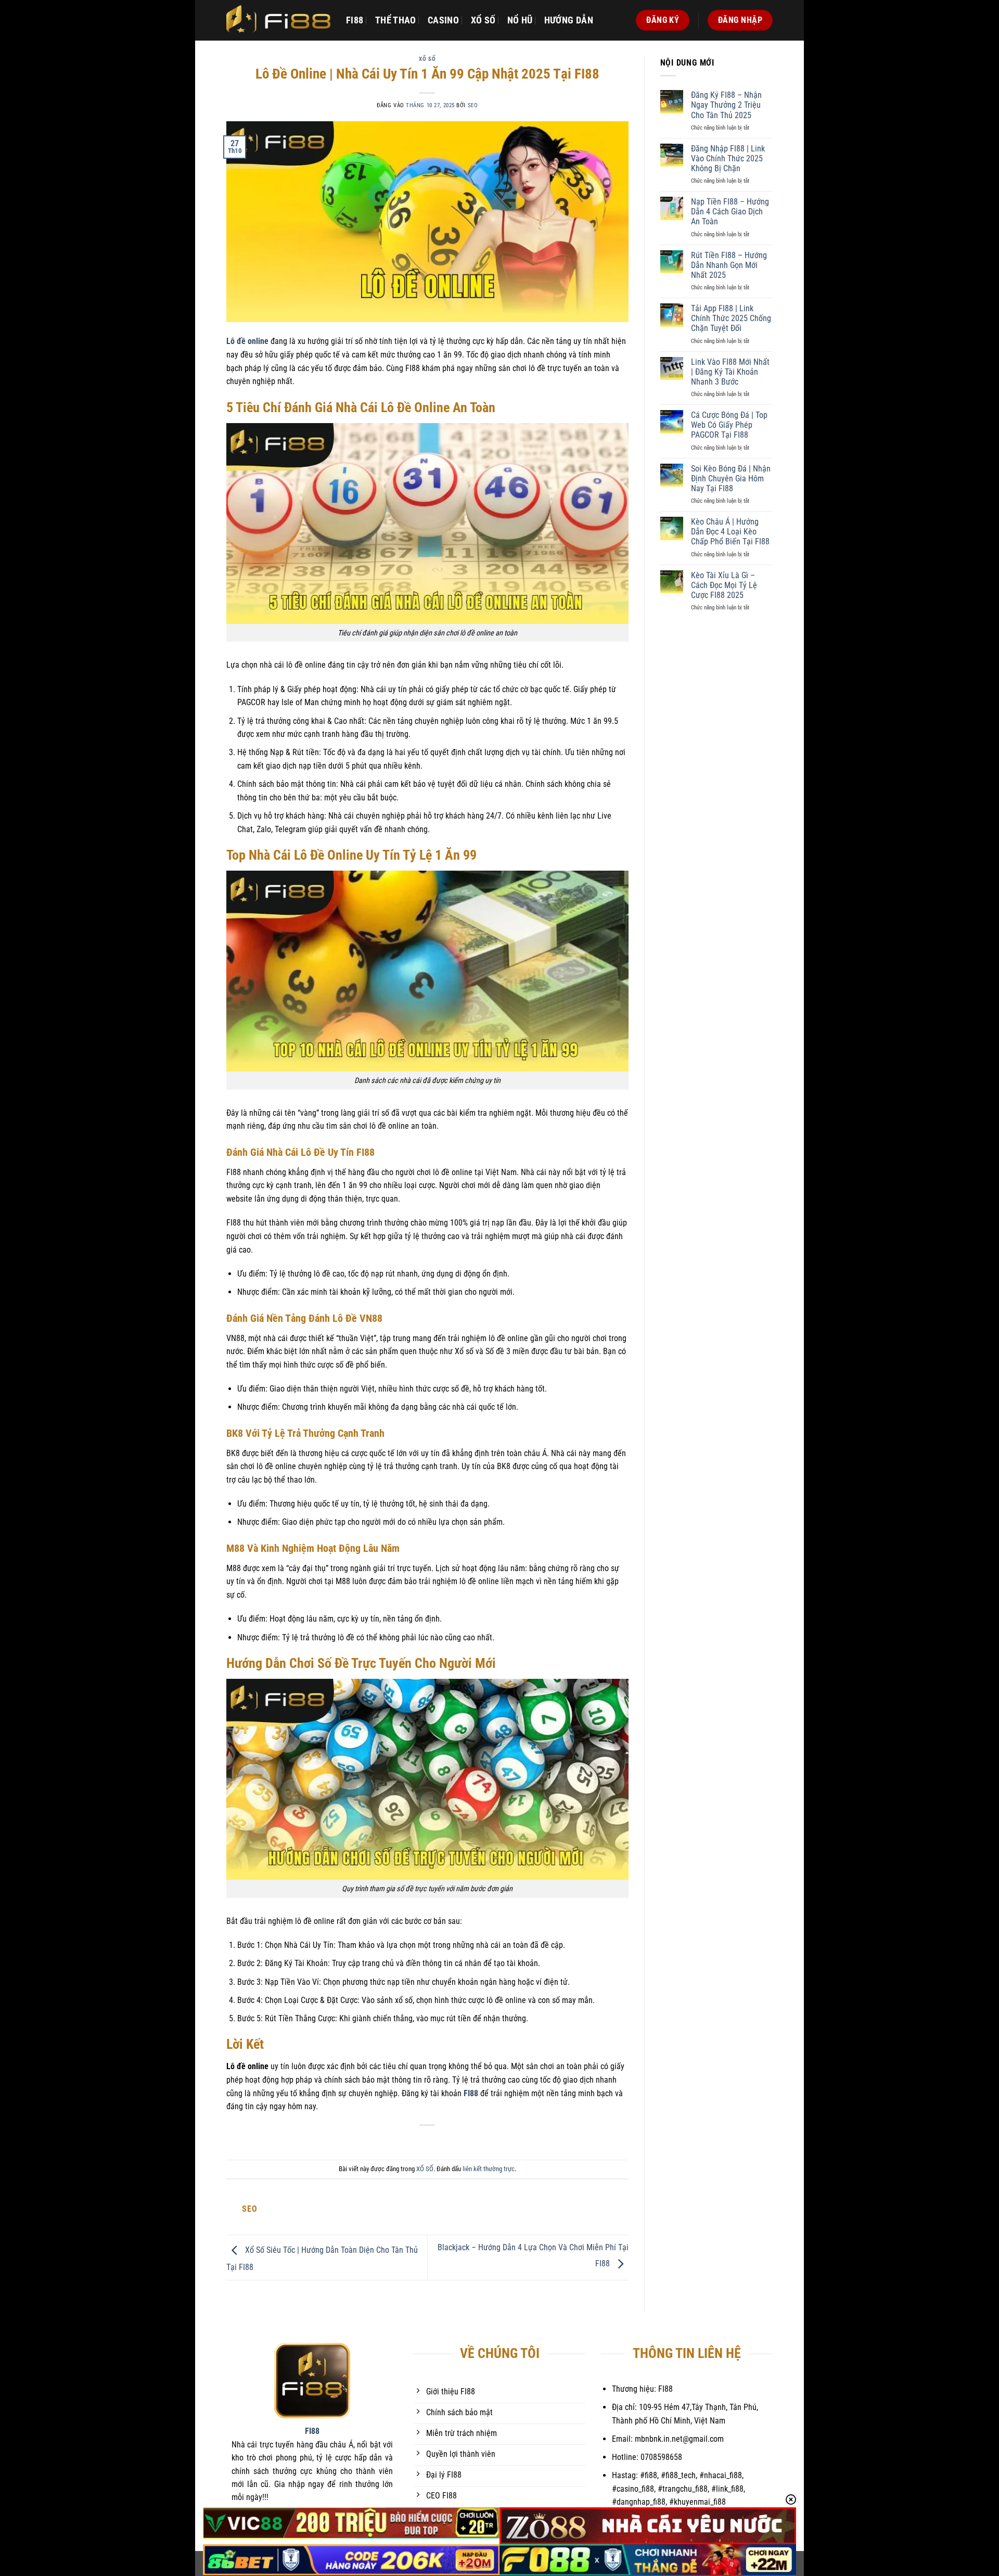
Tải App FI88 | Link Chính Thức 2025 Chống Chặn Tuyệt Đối (731, 318)
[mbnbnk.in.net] (278, 20)
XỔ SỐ (483, 20)
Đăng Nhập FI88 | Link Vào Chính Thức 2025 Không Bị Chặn (728, 158)
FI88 (355, 20)
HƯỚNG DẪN (569, 20)
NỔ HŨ (520, 20)
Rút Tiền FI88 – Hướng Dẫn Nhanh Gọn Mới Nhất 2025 (729, 265)
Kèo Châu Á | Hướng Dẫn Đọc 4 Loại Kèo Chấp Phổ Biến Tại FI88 (730, 532)
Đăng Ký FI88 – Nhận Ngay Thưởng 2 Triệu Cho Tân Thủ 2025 (726, 105)
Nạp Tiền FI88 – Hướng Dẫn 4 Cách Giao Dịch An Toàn (730, 212)
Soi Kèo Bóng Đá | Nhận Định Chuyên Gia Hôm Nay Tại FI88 (731, 479)
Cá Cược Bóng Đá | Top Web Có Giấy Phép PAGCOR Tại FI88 (729, 425)
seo (473, 105)
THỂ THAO (396, 20)
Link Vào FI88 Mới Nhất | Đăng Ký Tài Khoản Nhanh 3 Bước (730, 372)
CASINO (443, 20)
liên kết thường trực (489, 2169)
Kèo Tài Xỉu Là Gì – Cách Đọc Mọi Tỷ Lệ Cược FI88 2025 (724, 585)
